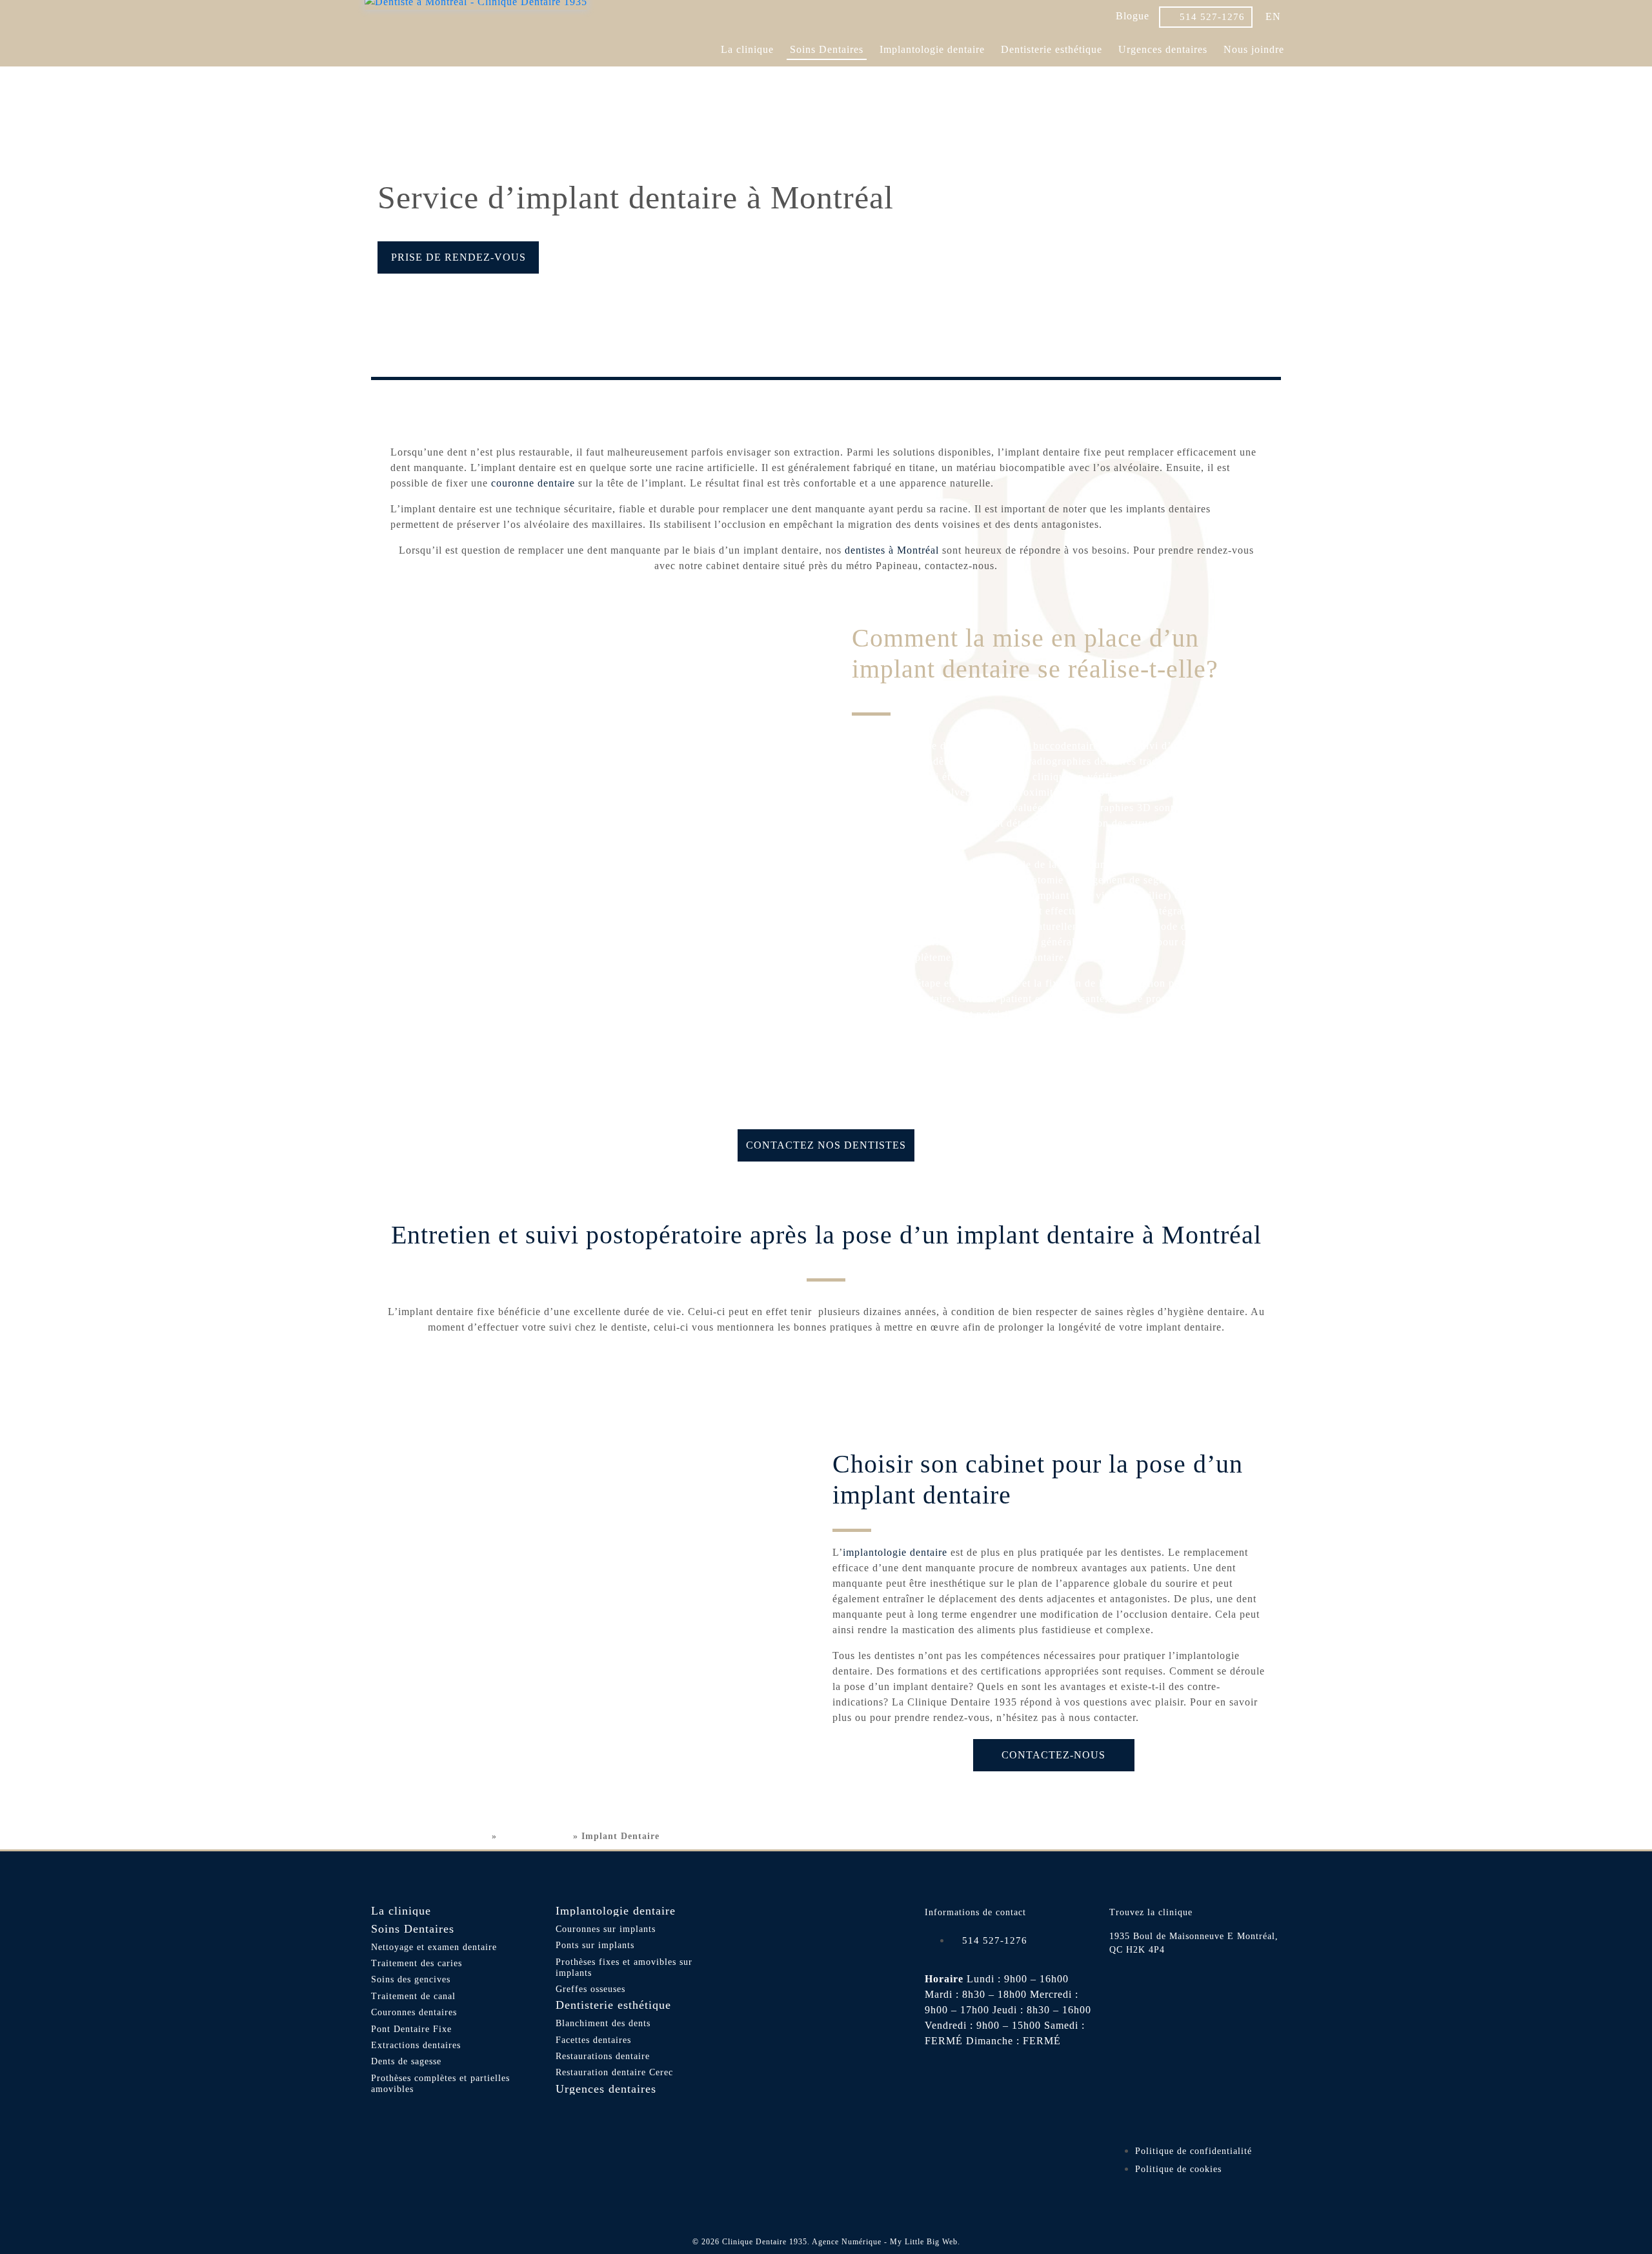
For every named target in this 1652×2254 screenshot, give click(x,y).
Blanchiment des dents (603, 2023)
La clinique (747, 49)
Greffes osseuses (590, 1989)
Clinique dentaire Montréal (427, 1836)
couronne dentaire (533, 483)
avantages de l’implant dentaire (533, 864)
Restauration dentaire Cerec (614, 2072)
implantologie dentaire (895, 1552)
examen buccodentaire (1046, 746)
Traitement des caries (417, 1963)
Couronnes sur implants (606, 1929)
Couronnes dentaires (414, 2012)
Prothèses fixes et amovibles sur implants (624, 1967)
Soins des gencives (411, 1979)
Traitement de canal (413, 1996)
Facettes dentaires (593, 2040)
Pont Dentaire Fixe (411, 2029)
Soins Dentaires (827, 49)
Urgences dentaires (1163, 49)
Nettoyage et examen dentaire (434, 1947)
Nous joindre (1254, 49)
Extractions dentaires (416, 2045)
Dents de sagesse (406, 2061)
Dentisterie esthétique (1052, 49)
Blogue (1133, 16)
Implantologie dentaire (932, 49)
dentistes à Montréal (892, 550)
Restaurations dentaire (603, 2056)
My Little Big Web (924, 2242)
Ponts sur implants (595, 1945)
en (1273, 16)
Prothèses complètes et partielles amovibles (440, 2084)
